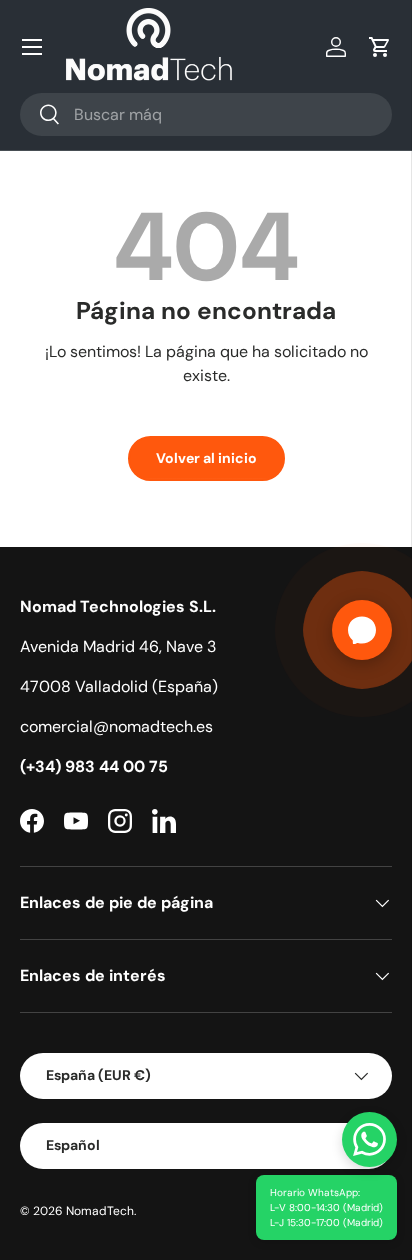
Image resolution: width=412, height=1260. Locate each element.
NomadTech (100, 1211)
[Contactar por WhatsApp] (369, 1139)
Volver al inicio (206, 458)
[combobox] (206, 114)
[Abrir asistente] (362, 630)
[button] (380, 47)
